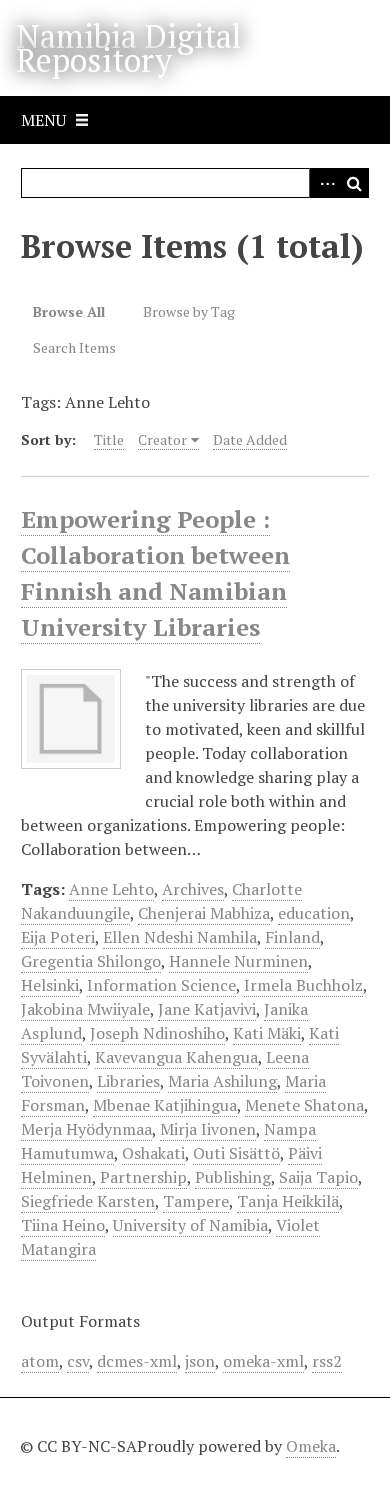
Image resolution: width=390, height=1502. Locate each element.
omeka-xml (263, 1361)
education (314, 913)
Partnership (143, 1177)
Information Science (161, 985)
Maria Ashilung (222, 1081)
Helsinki (50, 985)
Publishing (233, 1177)
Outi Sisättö (236, 1153)
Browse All (69, 311)
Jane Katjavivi (207, 1009)
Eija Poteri (58, 937)
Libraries (128, 1081)
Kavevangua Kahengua (176, 1057)
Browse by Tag (189, 311)
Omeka (311, 1446)
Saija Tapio (318, 1177)
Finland (292, 937)
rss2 (327, 1361)
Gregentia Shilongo (91, 961)
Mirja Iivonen (208, 1129)
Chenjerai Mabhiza (204, 913)
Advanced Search (324, 183)
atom (40, 1361)
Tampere (196, 1201)
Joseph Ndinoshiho (157, 1033)
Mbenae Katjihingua (165, 1105)
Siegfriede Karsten (88, 1201)
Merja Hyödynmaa (86, 1129)
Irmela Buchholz (303, 985)
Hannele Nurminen (238, 961)
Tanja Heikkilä (288, 1201)
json (200, 1361)
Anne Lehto (111, 889)
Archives (193, 889)
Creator (162, 439)
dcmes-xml (137, 1361)
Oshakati (153, 1153)
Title (109, 439)
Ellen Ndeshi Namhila (180, 937)
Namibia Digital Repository (128, 48)
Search (354, 183)
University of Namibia (190, 1225)
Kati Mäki (267, 1033)
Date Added (250, 439)
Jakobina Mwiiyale (85, 1009)
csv (78, 1361)
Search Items (74, 347)
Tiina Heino (63, 1225)
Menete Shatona (304, 1105)
